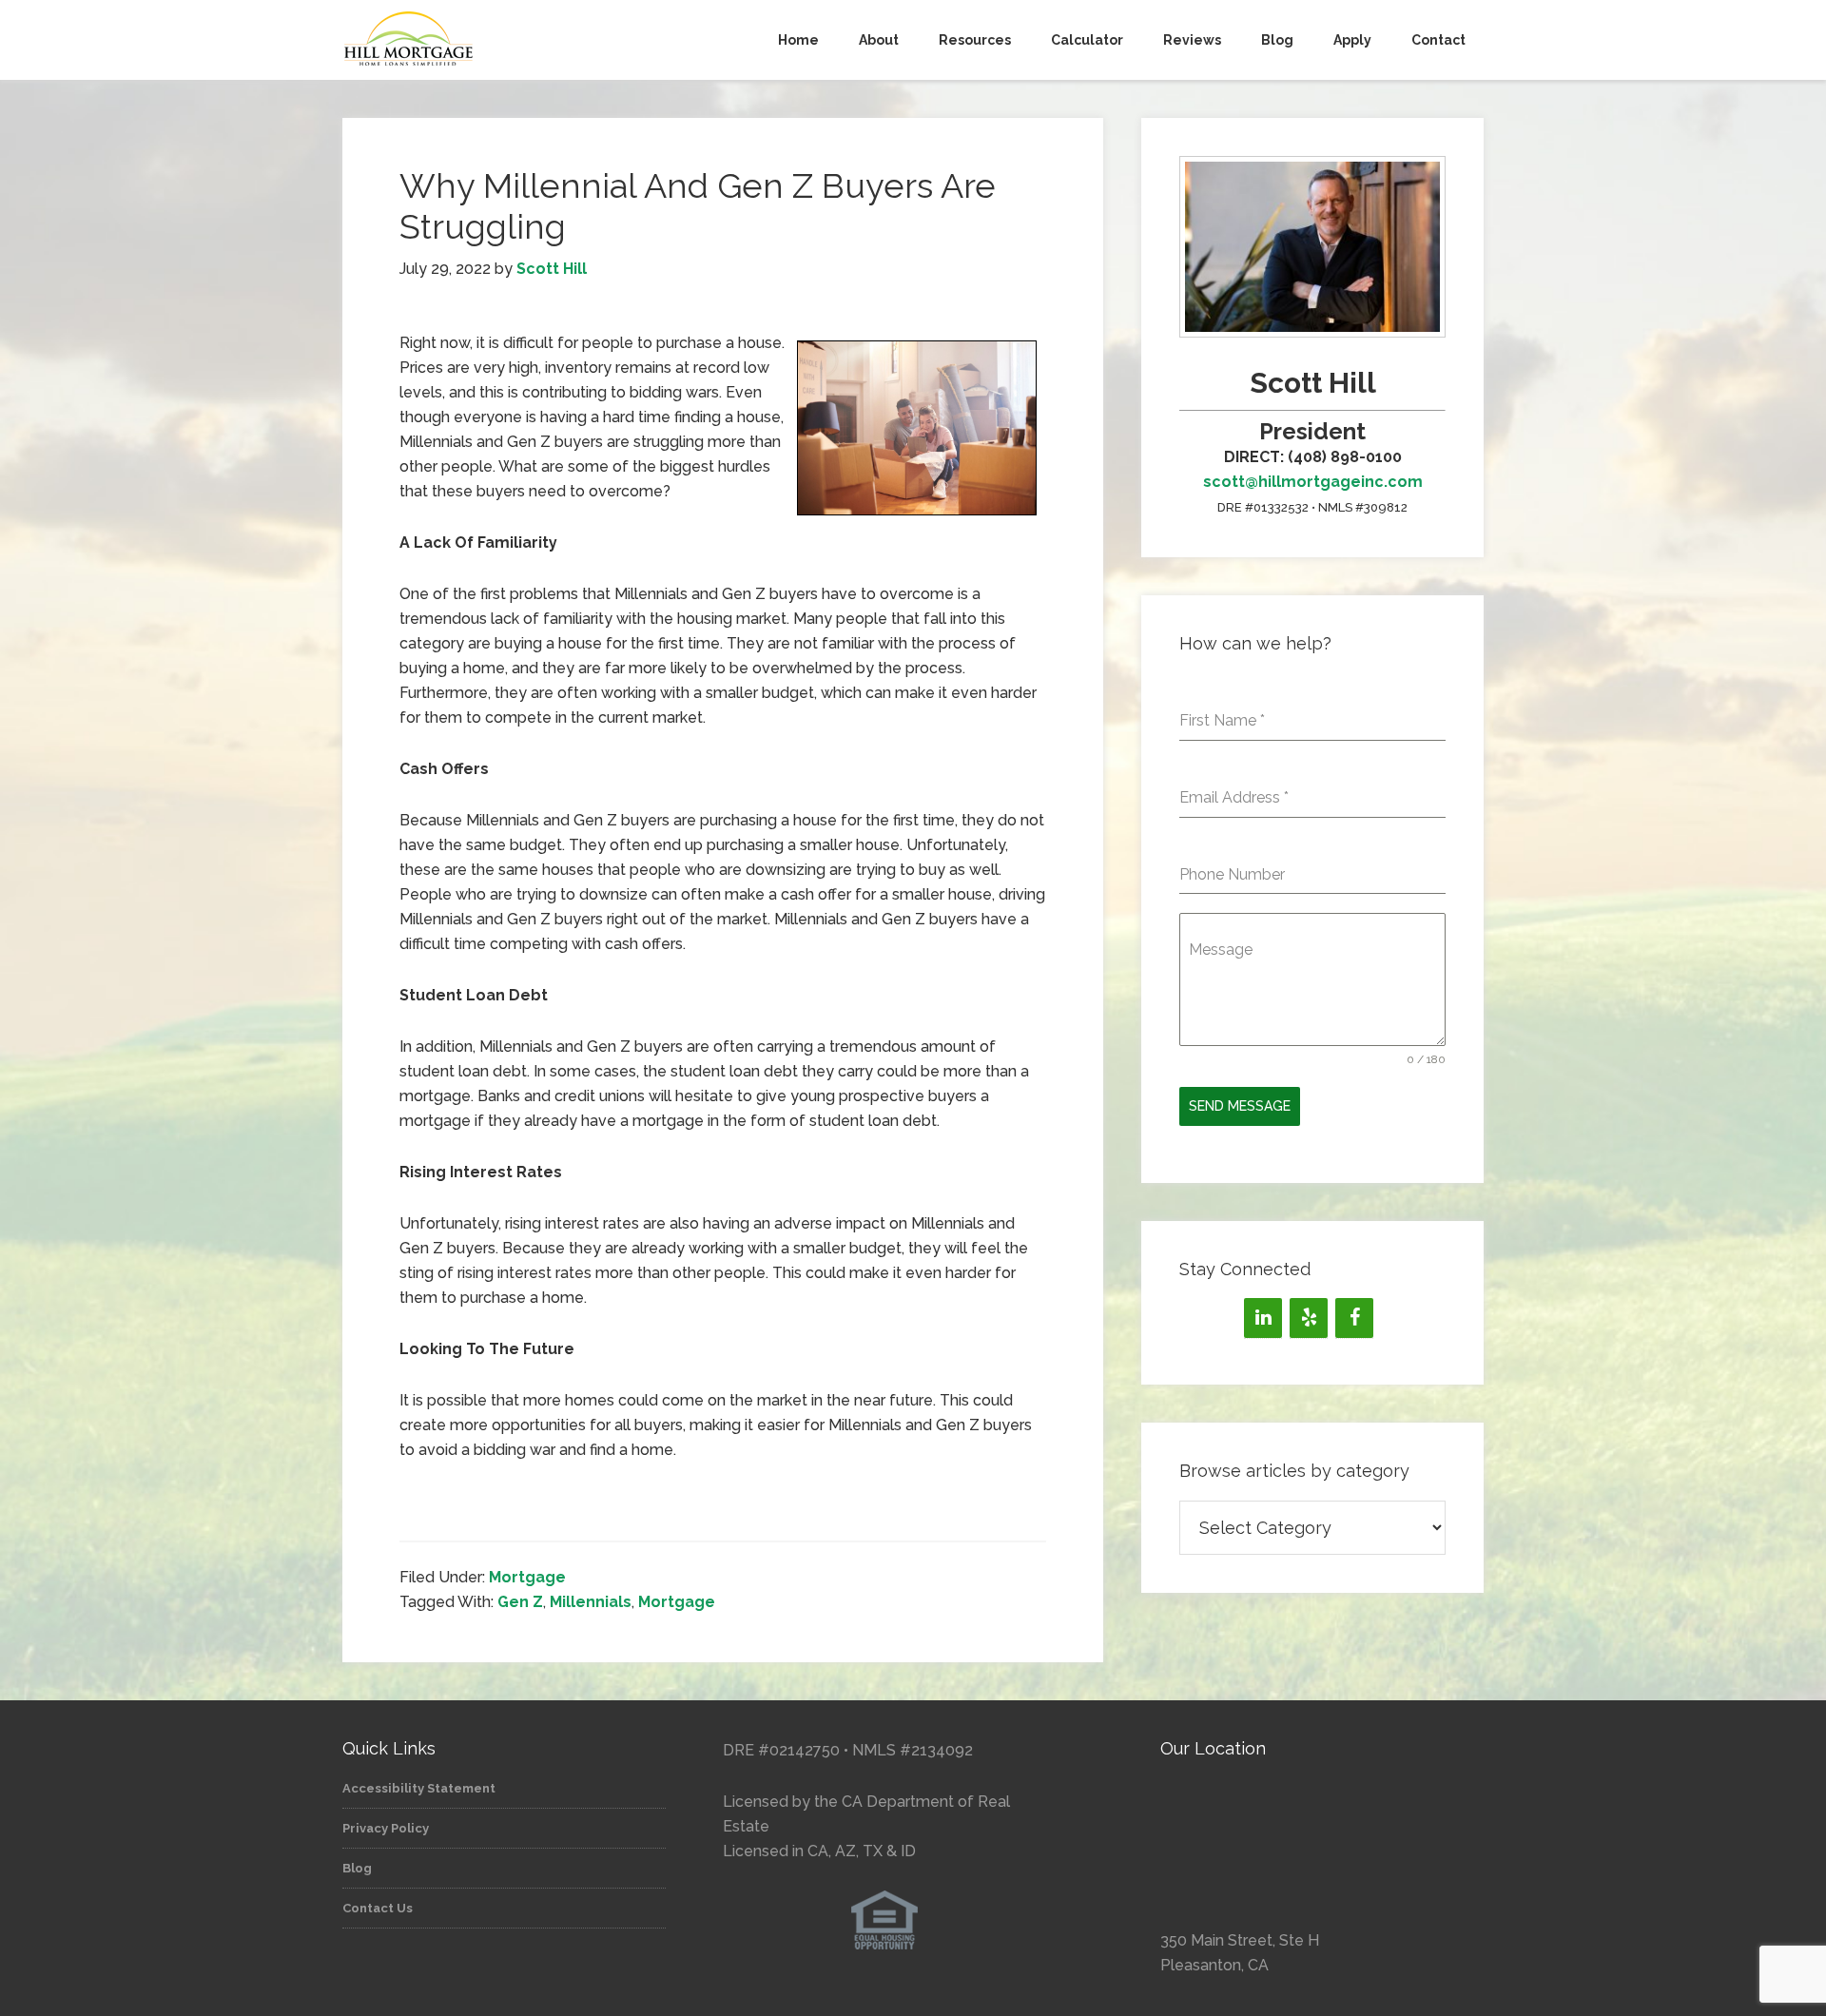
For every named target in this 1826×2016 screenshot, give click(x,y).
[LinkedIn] (1263, 1318)
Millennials (591, 1602)
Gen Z (520, 1602)
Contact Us (378, 1908)
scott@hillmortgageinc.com (1313, 482)
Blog (357, 1868)
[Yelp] (1309, 1318)
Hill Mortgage (514, 40)
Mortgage (527, 1577)
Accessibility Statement (419, 1788)
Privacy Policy (386, 1828)
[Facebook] (1354, 1318)
